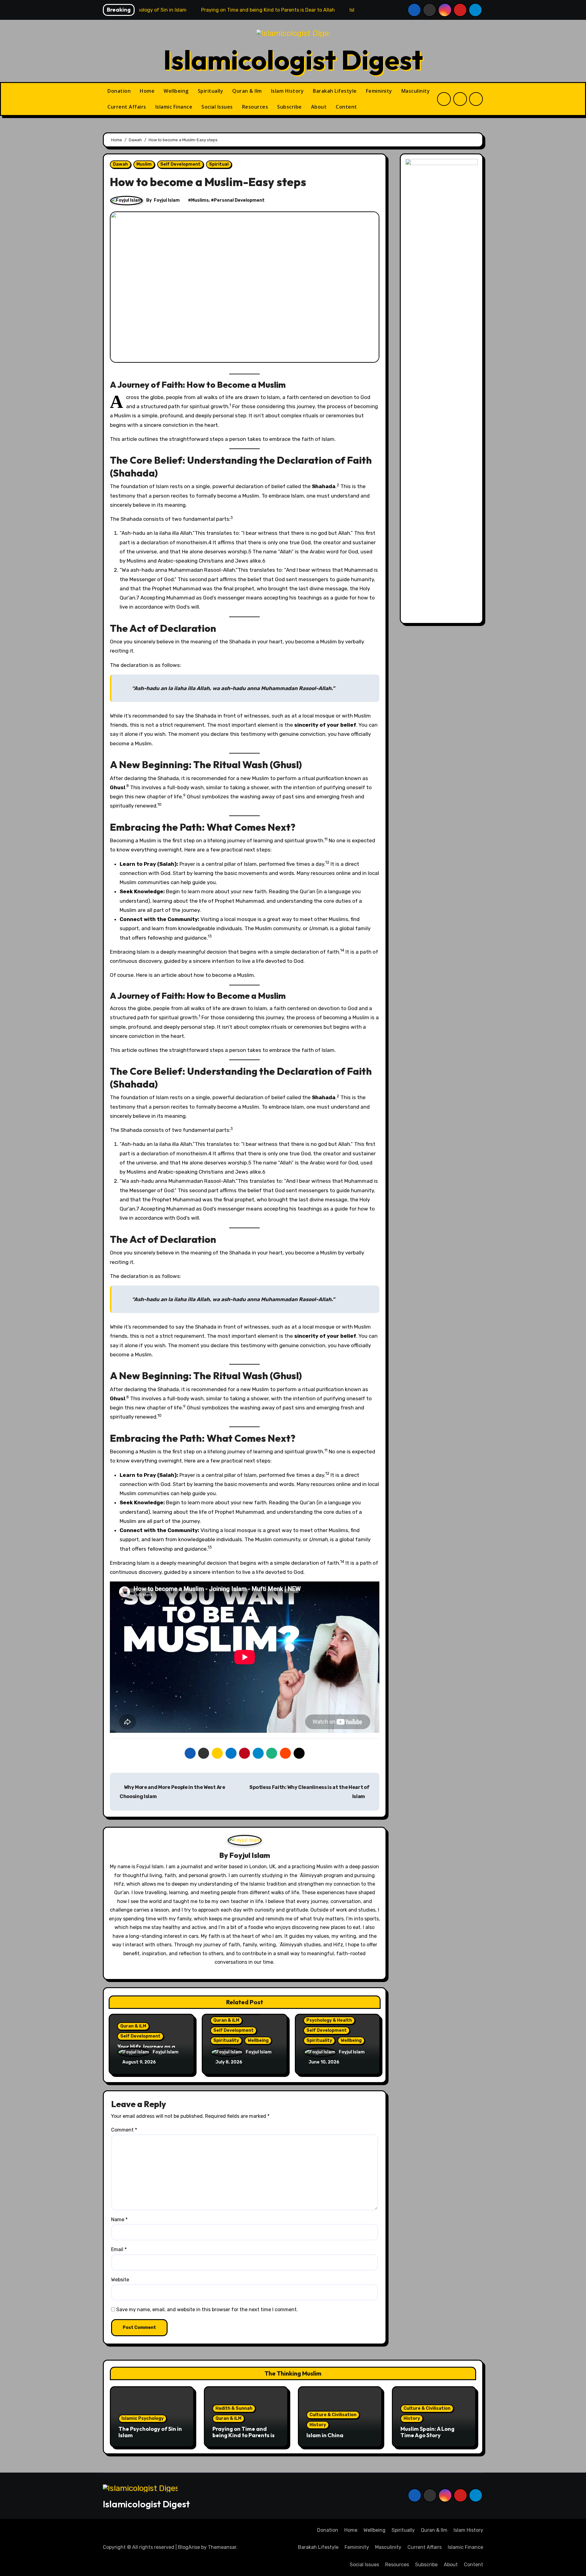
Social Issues (217, 107)
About (319, 107)
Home (147, 91)
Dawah (120, 164)
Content (346, 107)
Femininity (379, 91)
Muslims (200, 200)
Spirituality (226, 2040)
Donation (119, 91)
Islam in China (325, 2435)
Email (119, 2249)
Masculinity (416, 91)
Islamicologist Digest (293, 59)
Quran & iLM (133, 2026)
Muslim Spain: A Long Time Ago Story (427, 2432)
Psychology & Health (329, 2020)
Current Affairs (127, 107)
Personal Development (239, 200)
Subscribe (289, 107)
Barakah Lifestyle (335, 91)
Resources (255, 107)
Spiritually (211, 91)
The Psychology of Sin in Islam (150, 2432)
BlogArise (189, 2547)
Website (120, 2280)
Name (119, 2220)
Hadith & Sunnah (234, 2408)
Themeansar (222, 2547)
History (318, 2425)
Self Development (180, 164)
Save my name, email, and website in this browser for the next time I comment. (207, 2310)
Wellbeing (176, 91)
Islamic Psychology (143, 2418)
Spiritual (219, 164)
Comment (124, 2130)
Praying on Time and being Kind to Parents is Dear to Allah (244, 2435)
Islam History (288, 91)
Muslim (144, 164)
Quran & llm (247, 91)
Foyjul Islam (167, 200)
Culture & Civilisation (333, 2415)
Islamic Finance (174, 107)
